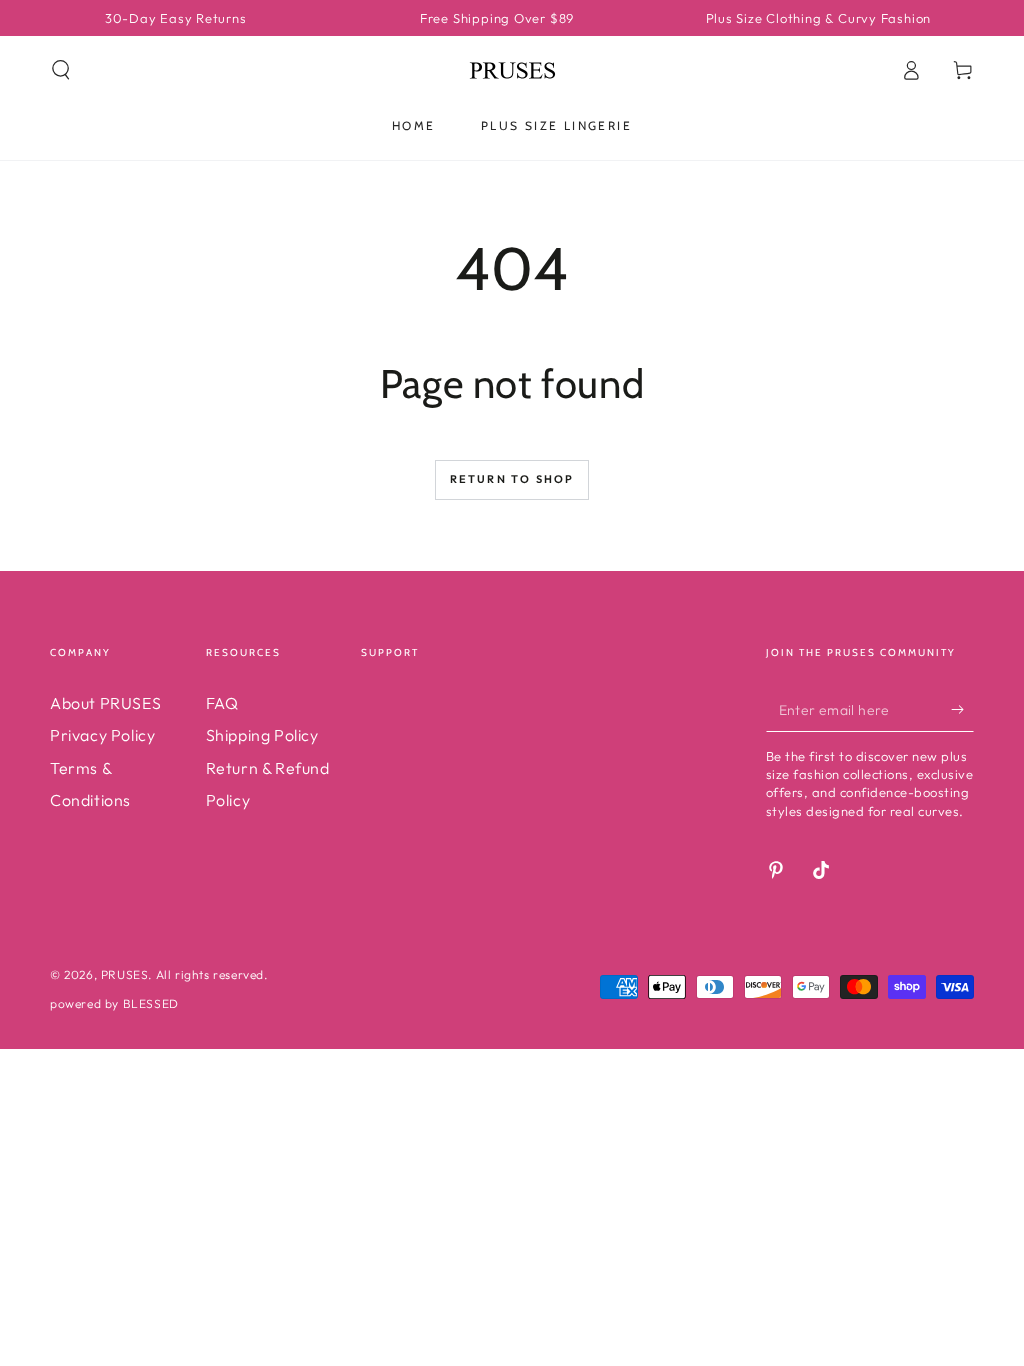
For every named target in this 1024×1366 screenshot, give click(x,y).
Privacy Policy (102, 735)
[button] (61, 70)
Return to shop (512, 479)
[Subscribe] (962, 709)
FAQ (222, 703)
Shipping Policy (262, 735)
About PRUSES (105, 703)
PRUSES (125, 974)
